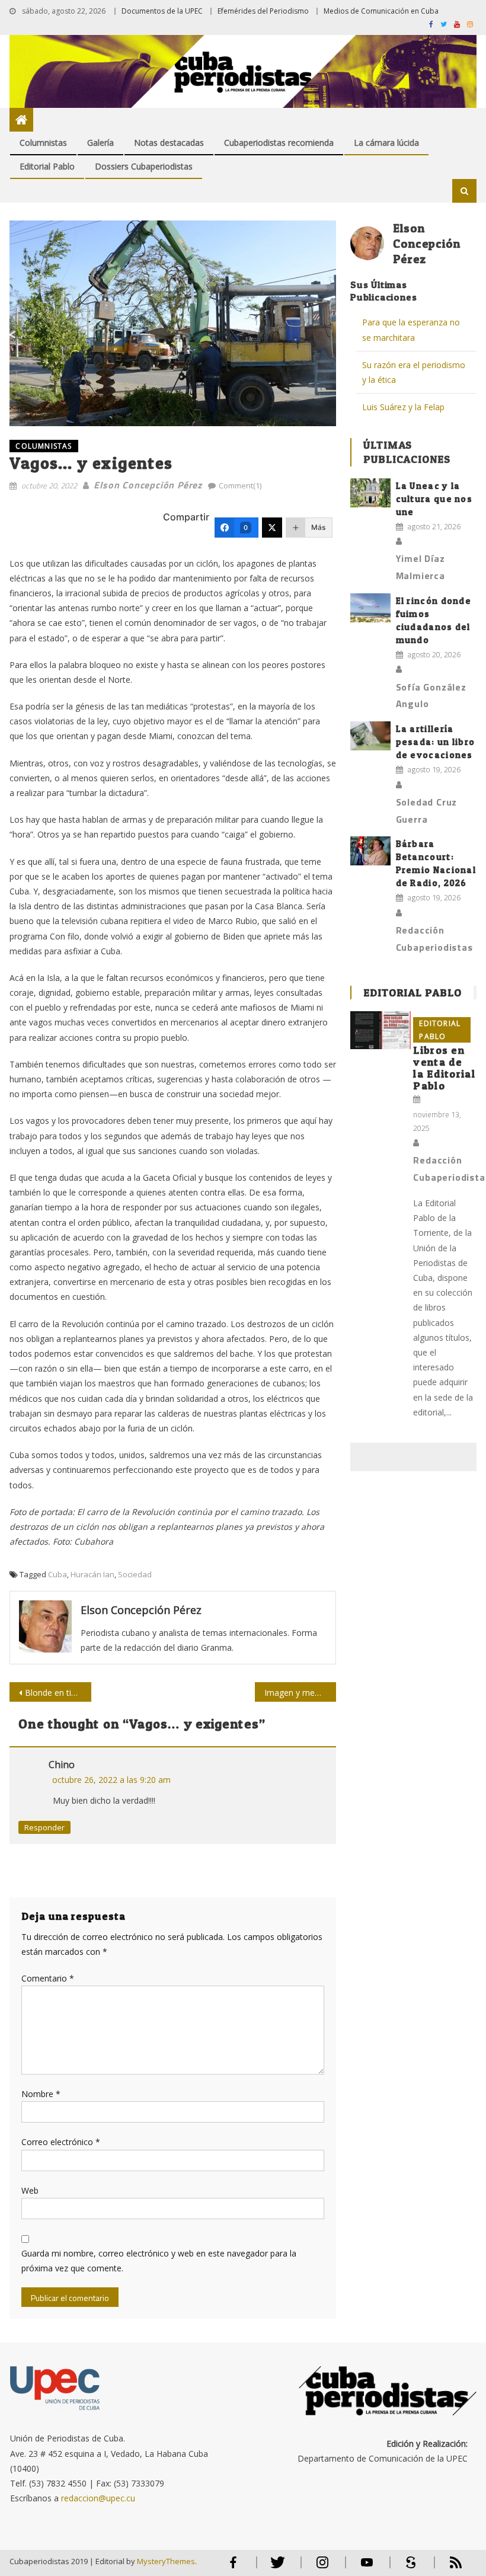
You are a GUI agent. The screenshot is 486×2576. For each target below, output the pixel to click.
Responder (44, 1827)
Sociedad (135, 1574)
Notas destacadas (169, 143)
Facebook (234, 2567)
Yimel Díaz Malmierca (421, 567)
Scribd (408, 2567)
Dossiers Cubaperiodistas (144, 166)
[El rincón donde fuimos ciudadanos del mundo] (370, 608)
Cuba (57, 1574)
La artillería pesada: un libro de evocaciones (436, 742)
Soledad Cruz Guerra (427, 811)
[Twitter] (272, 528)
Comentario (48, 1978)
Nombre (41, 2094)
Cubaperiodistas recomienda (279, 143)
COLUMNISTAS (44, 446)
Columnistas (43, 143)
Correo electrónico (61, 2142)
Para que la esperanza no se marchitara (411, 330)
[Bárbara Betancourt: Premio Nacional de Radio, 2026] (370, 851)
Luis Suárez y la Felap (403, 407)
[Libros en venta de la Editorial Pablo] (381, 1030)
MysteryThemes (166, 2561)
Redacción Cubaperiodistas (434, 939)
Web (30, 2190)
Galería (100, 143)
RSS (448, 2567)
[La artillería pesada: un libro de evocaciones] (370, 736)
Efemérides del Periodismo (263, 11)
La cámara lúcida (386, 143)
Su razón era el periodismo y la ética (414, 372)
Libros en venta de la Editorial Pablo (444, 1068)
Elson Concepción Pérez (148, 485)
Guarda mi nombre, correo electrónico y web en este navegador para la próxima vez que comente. (159, 2261)
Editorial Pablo (47, 166)
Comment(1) (240, 485)
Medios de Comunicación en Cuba (381, 11)
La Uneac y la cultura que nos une (434, 499)
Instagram (322, 2567)
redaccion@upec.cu (98, 2498)
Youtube (367, 2567)
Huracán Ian (92, 1574)
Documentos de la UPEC (162, 11)
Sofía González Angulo (431, 696)
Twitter (275, 2567)
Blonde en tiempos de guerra (58, 1693)
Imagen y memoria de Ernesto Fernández (300, 1693)
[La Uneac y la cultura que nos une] (370, 493)
